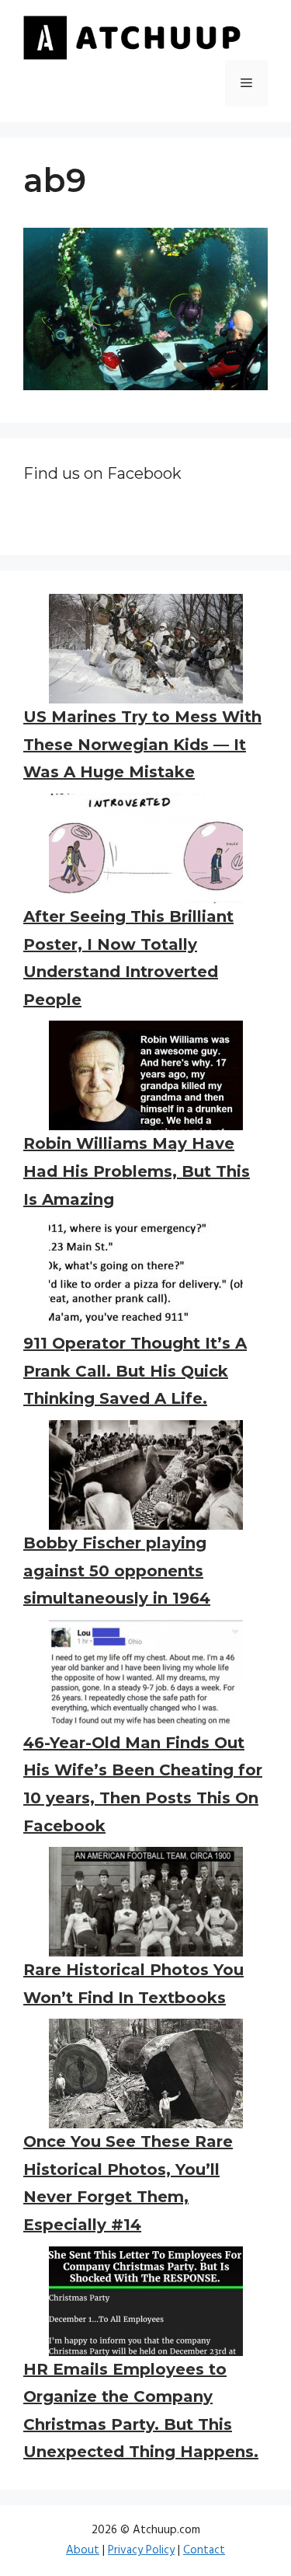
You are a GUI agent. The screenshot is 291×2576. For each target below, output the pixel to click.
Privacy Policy (141, 2550)
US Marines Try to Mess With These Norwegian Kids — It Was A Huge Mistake (142, 744)
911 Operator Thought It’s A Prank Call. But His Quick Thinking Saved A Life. (135, 1371)
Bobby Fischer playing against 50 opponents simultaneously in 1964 (117, 1571)
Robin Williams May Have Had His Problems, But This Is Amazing (137, 1171)
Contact (204, 2550)
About (83, 2550)
